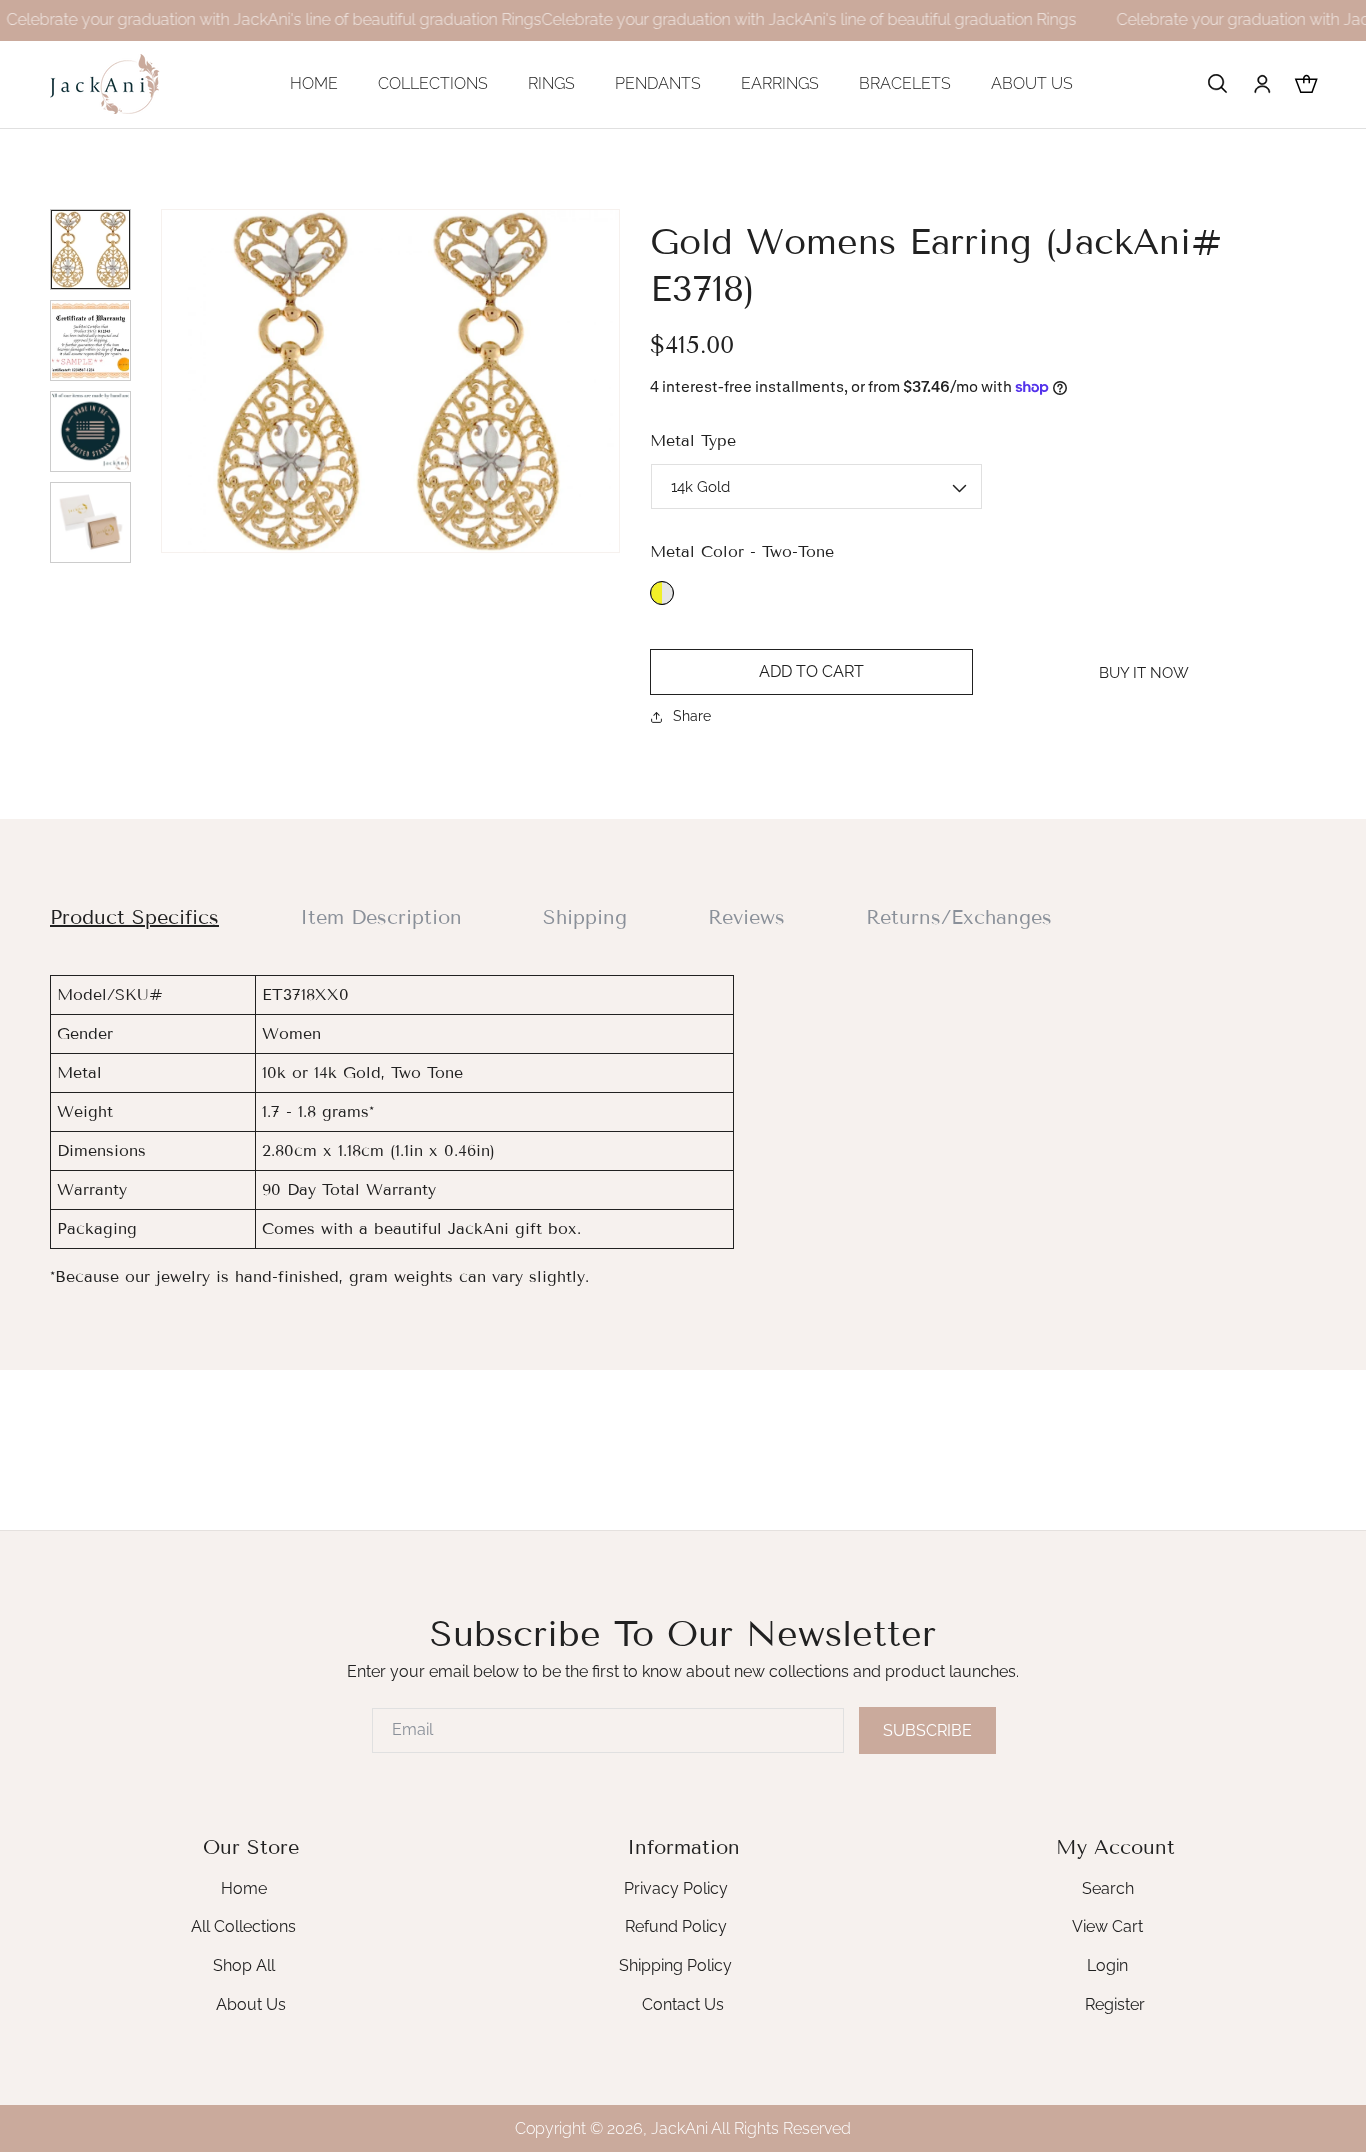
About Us (251, 2004)
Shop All (244, 1965)
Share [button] (692, 716)
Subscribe (927, 1730)
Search (1108, 1888)
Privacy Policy (676, 1888)
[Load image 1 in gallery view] (90, 249)
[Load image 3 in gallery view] (90, 431)
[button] (1218, 84)
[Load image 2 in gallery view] (90, 340)
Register (1115, 2004)
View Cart (1107, 1926)
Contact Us (683, 2004)
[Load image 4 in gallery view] (90, 522)
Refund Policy (676, 1926)
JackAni (679, 2128)
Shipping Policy (675, 1965)
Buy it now (1144, 673)
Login (1107, 1965)
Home (244, 1888)
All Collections (243, 1926)
